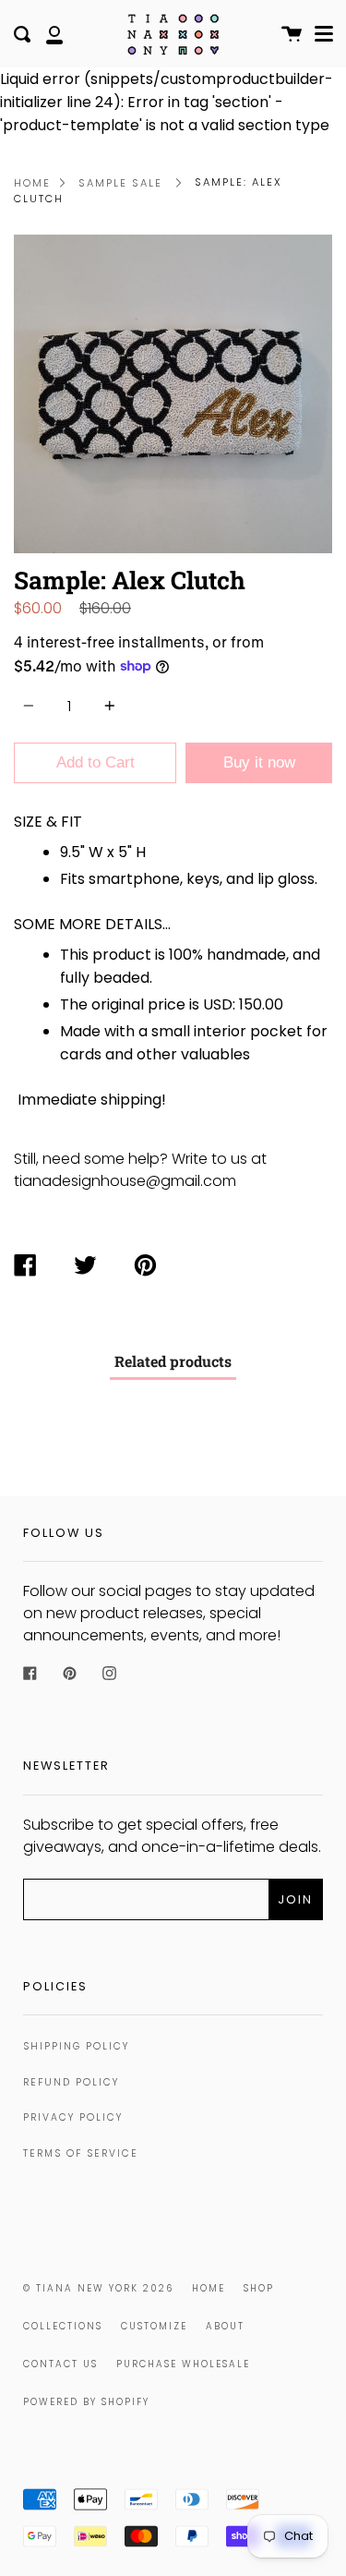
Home (32, 183)
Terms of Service (81, 2153)
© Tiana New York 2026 (98, 2288)
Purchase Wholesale (183, 2364)
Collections (63, 2326)
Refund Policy (71, 2082)
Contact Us (60, 2364)
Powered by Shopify (86, 2402)
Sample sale (120, 183)
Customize (154, 2326)
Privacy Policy (73, 2117)
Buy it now (259, 762)
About (225, 2326)
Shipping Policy (76, 2046)
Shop (259, 2288)
